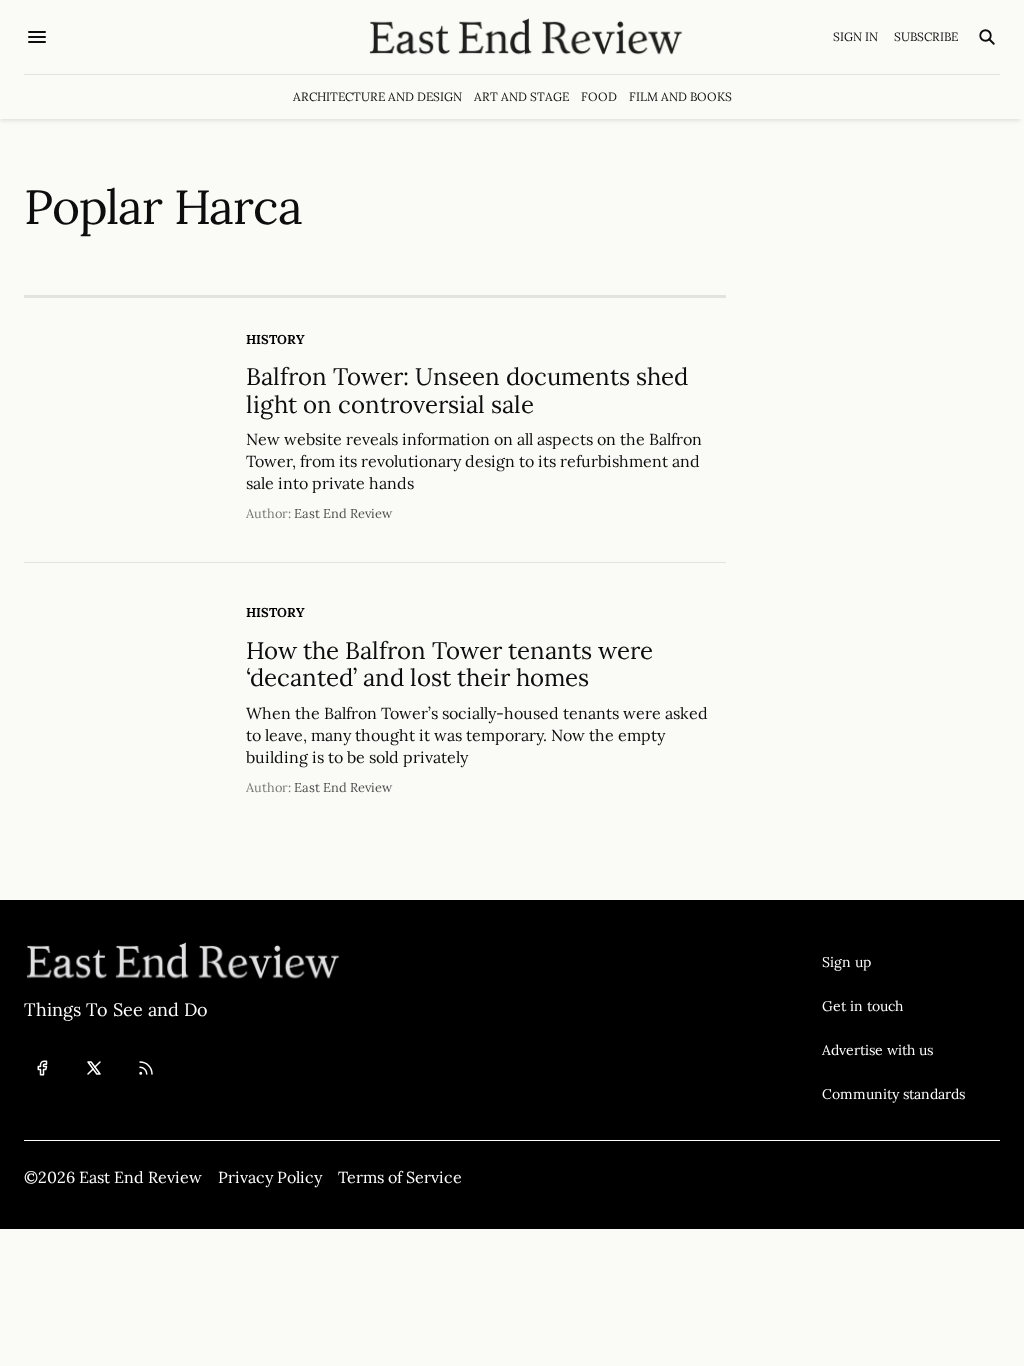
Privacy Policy (270, 1177)
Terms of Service (400, 1177)
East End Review (343, 513)
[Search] (987, 37)
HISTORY (275, 339)
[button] (893, 962)
